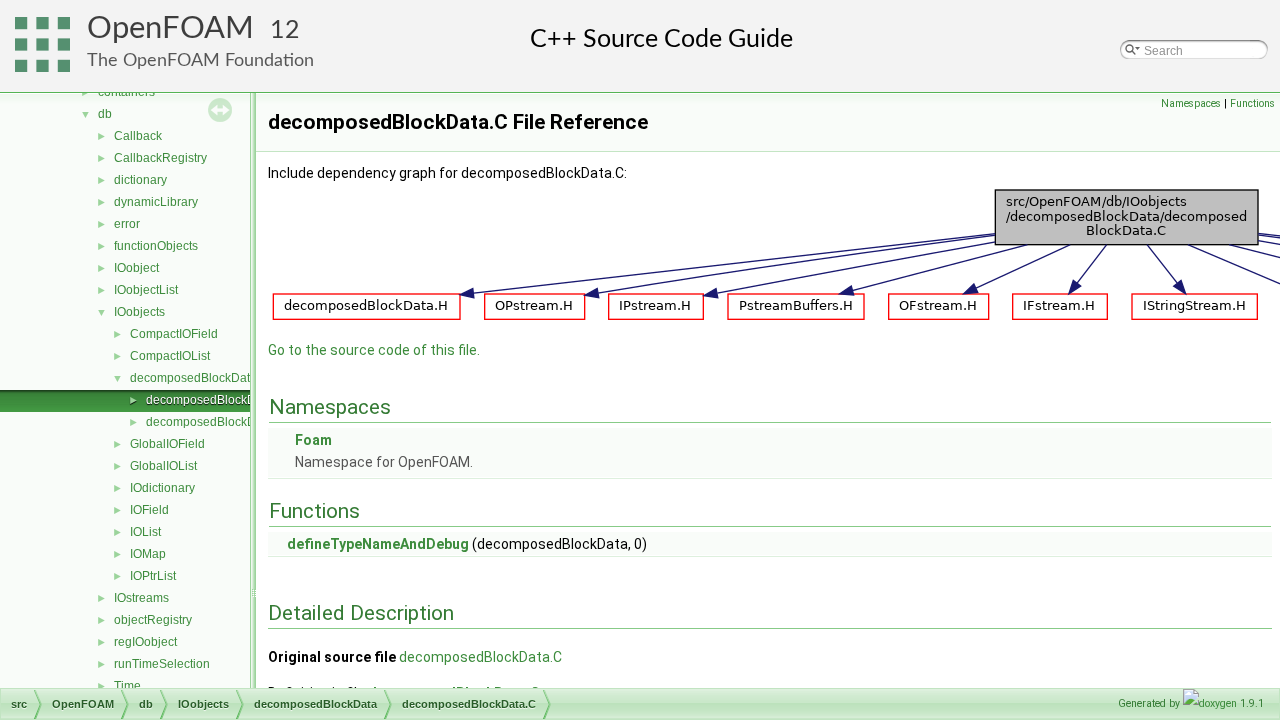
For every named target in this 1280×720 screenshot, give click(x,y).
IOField (149, 510)
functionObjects (156, 246)
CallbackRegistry (160, 158)
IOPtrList (153, 576)
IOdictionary (162, 488)
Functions (1252, 103)
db (105, 114)
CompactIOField (174, 334)
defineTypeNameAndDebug (378, 544)
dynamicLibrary (156, 202)
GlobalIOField (167, 444)
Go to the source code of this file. (374, 350)
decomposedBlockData (193, 378)
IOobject (136, 268)
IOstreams (141, 598)
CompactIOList (170, 356)
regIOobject (145, 642)
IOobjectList (146, 290)
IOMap (148, 554)
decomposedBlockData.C (215, 400)
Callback (138, 136)
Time (127, 686)
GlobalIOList (163, 466)
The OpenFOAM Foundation (200, 60)
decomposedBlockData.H (215, 422)
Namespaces (1191, 103)
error (127, 224)
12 (285, 30)
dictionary (140, 180)
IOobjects (139, 312)
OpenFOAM (170, 28)
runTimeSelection (162, 664)
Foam (313, 440)
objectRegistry (153, 620)
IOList (145, 532)
